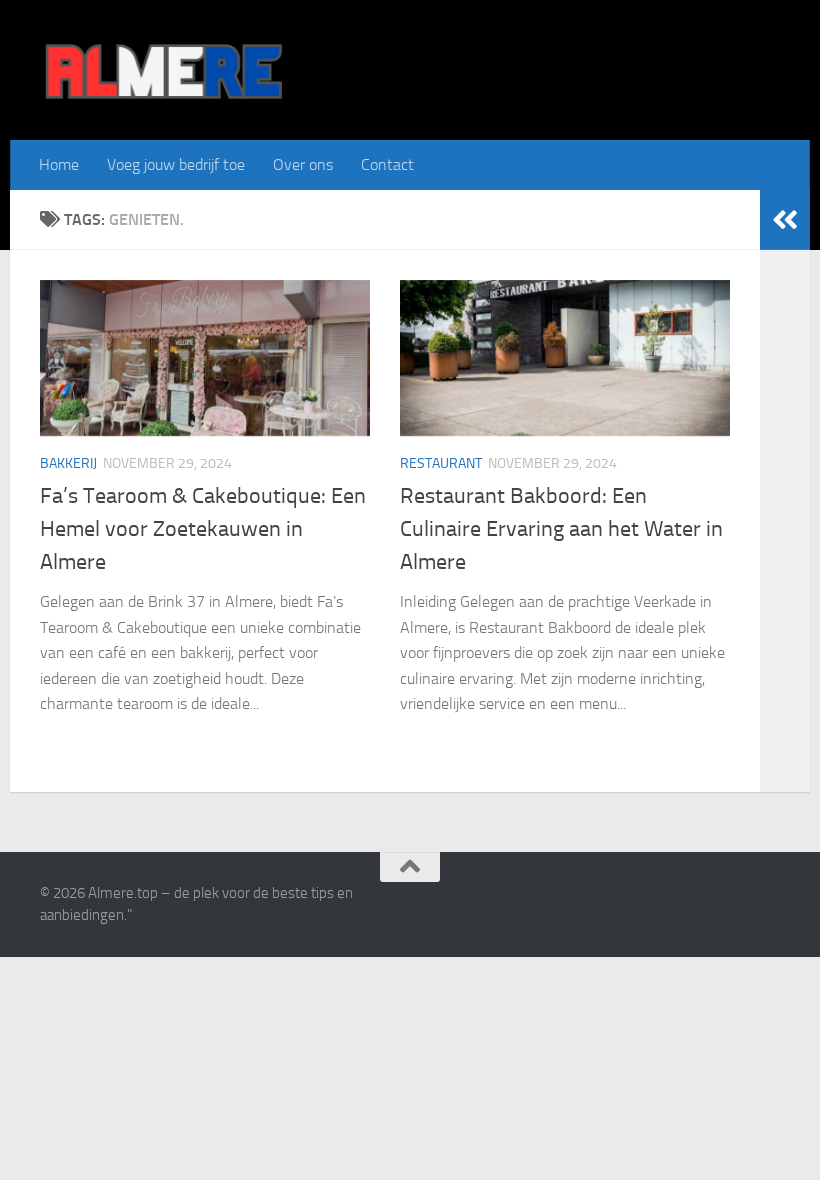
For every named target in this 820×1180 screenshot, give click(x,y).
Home (59, 164)
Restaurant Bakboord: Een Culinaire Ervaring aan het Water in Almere (561, 529)
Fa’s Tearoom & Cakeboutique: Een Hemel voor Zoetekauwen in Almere (203, 529)
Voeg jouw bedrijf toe (176, 164)
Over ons (303, 164)
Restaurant (441, 463)
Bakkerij (68, 463)
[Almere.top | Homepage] (163, 70)
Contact (387, 164)
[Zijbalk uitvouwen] (785, 220)
